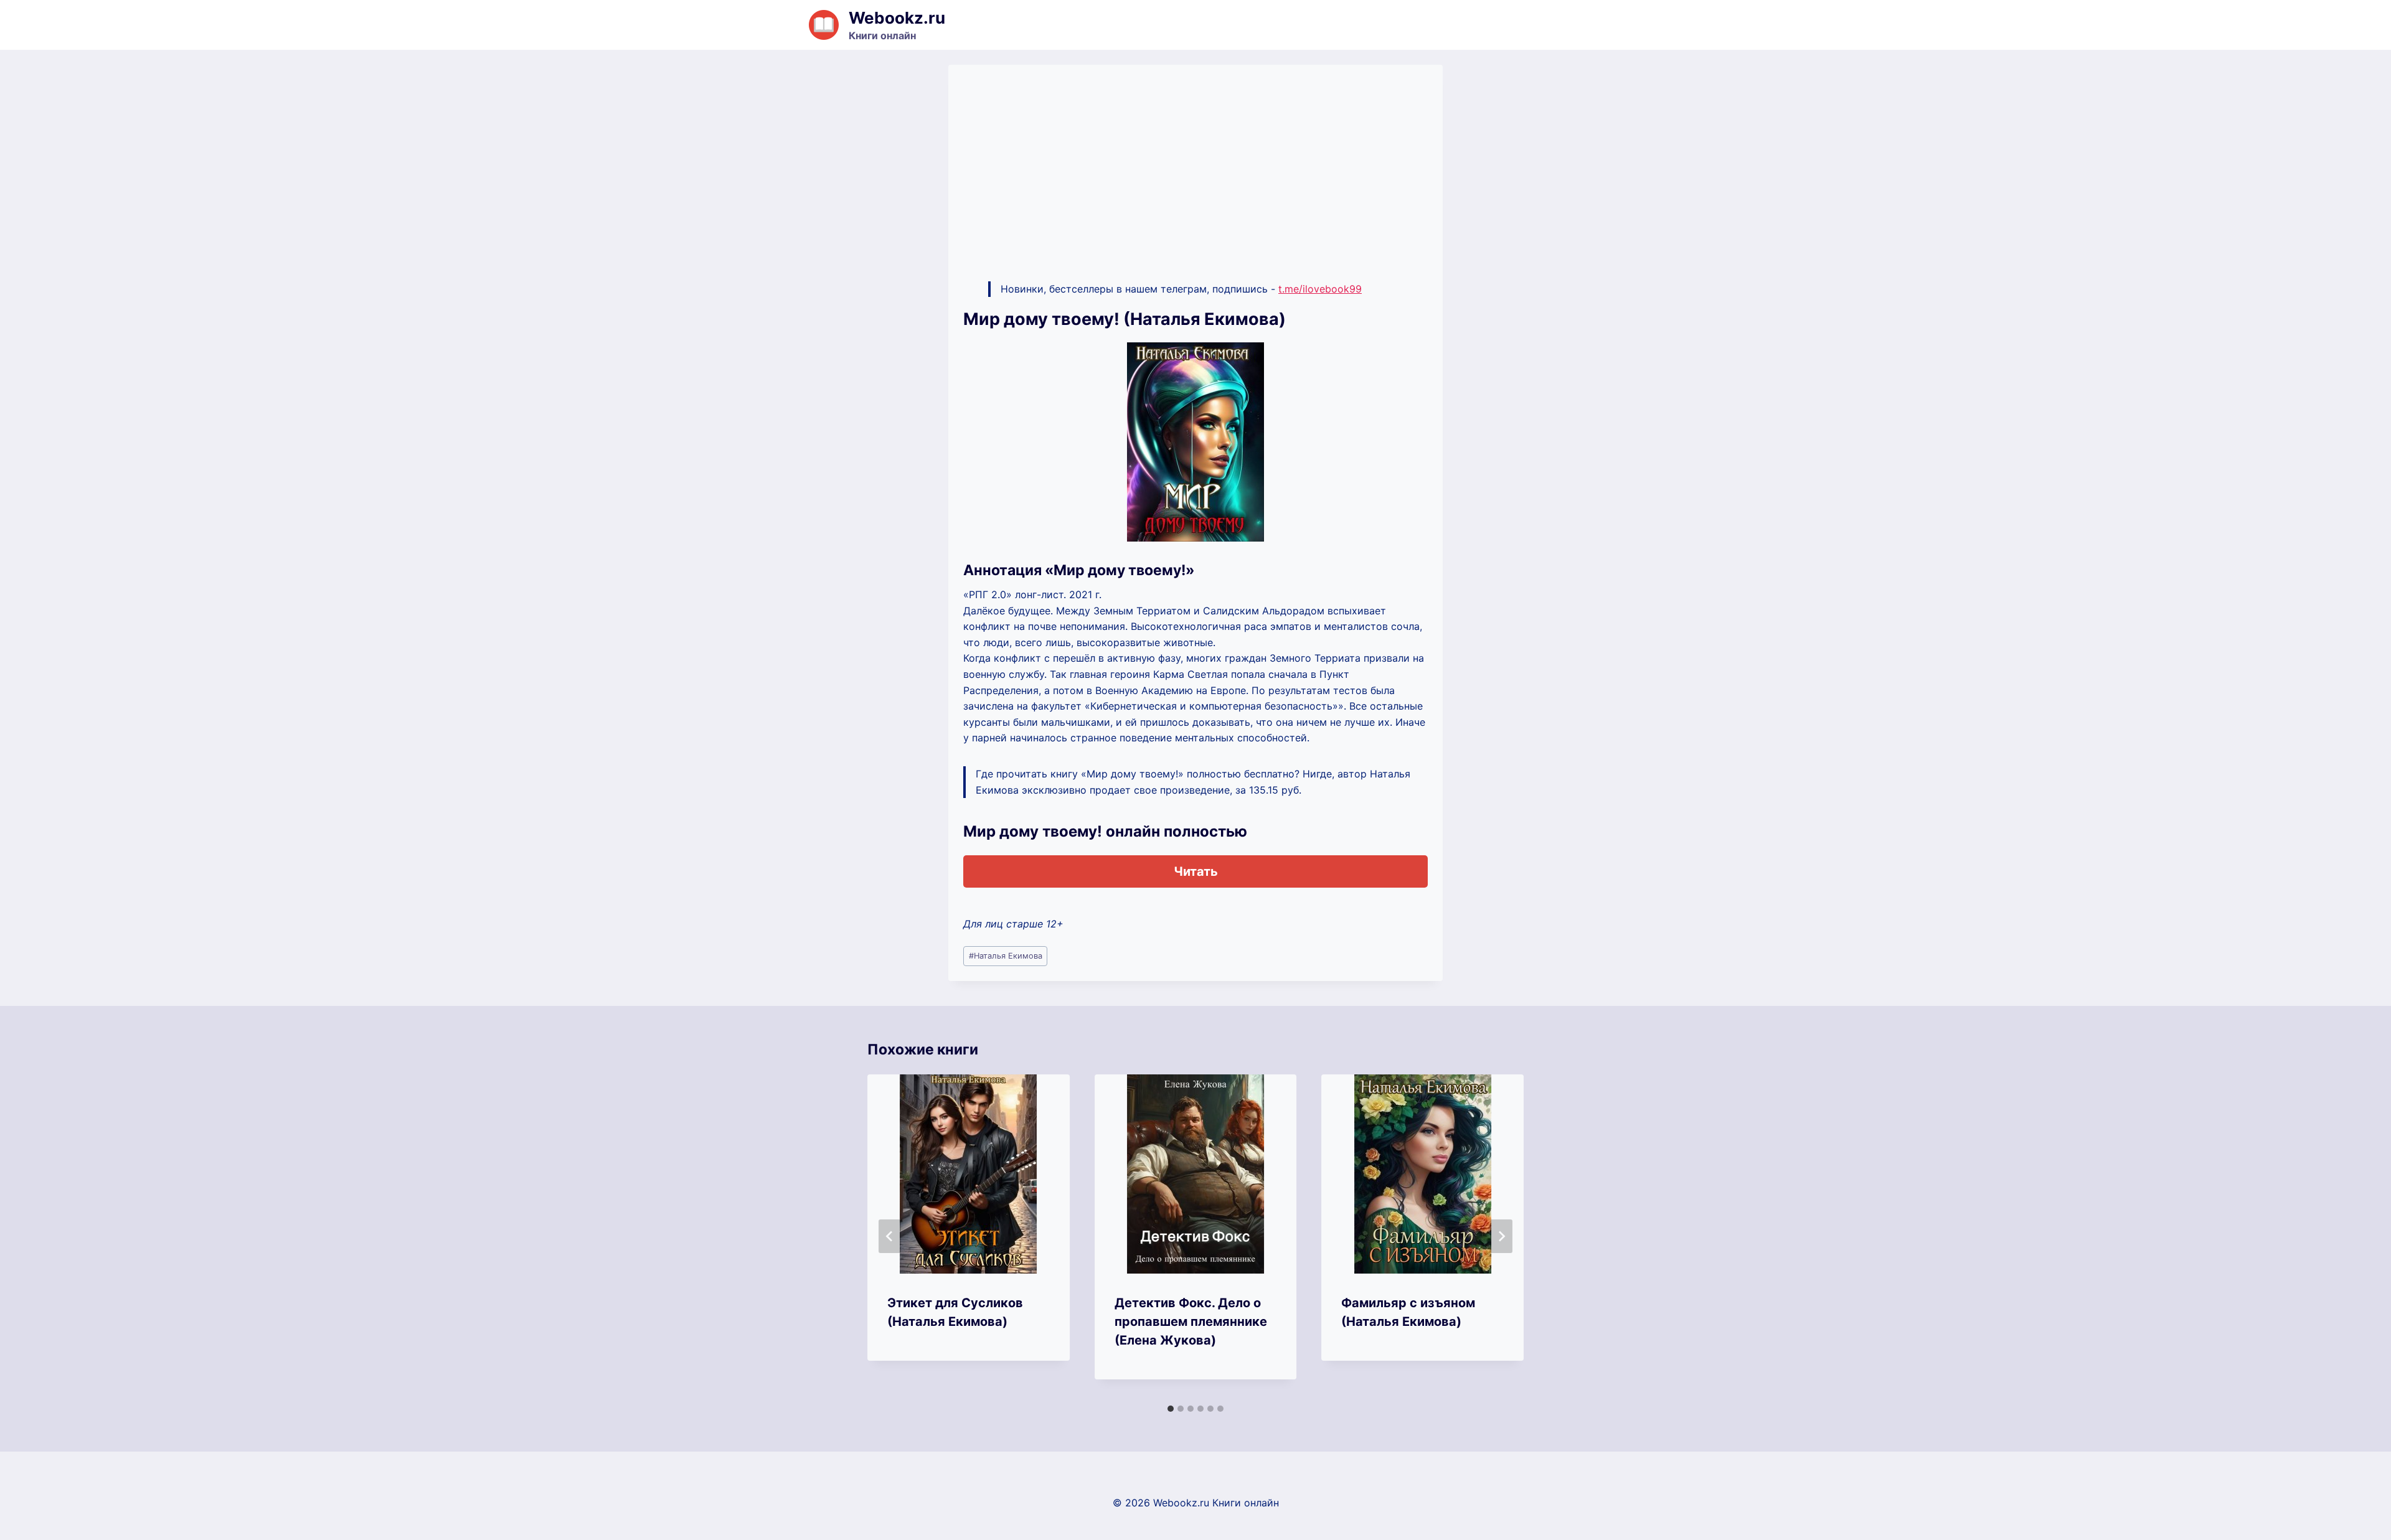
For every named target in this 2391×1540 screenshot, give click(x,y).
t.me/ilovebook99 (1320, 289)
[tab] (1171, 1409)
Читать (1196, 871)
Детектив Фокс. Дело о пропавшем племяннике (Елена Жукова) (1191, 1322)
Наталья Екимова (1006, 956)
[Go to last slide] (890, 1236)
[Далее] (1501, 1236)
